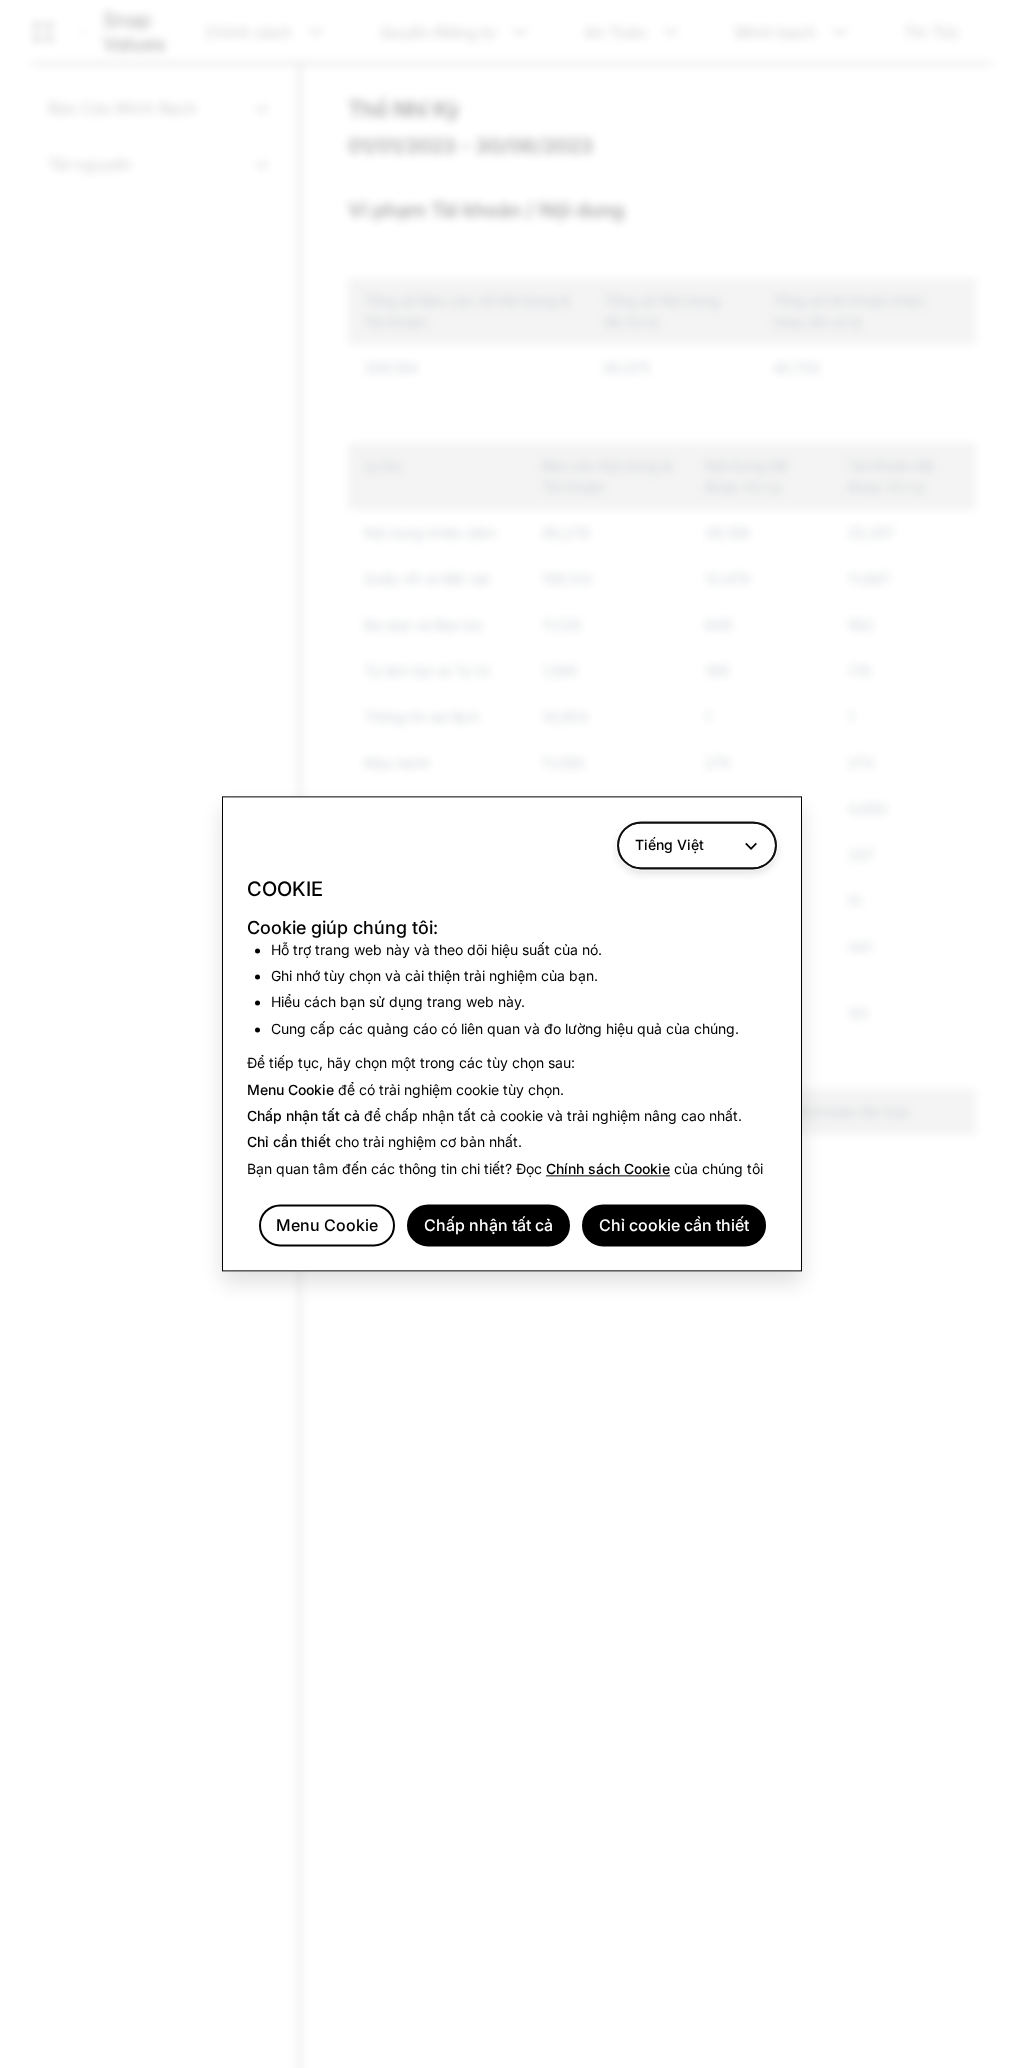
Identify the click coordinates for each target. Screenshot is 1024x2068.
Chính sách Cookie (608, 1168)
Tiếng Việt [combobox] (669, 844)
